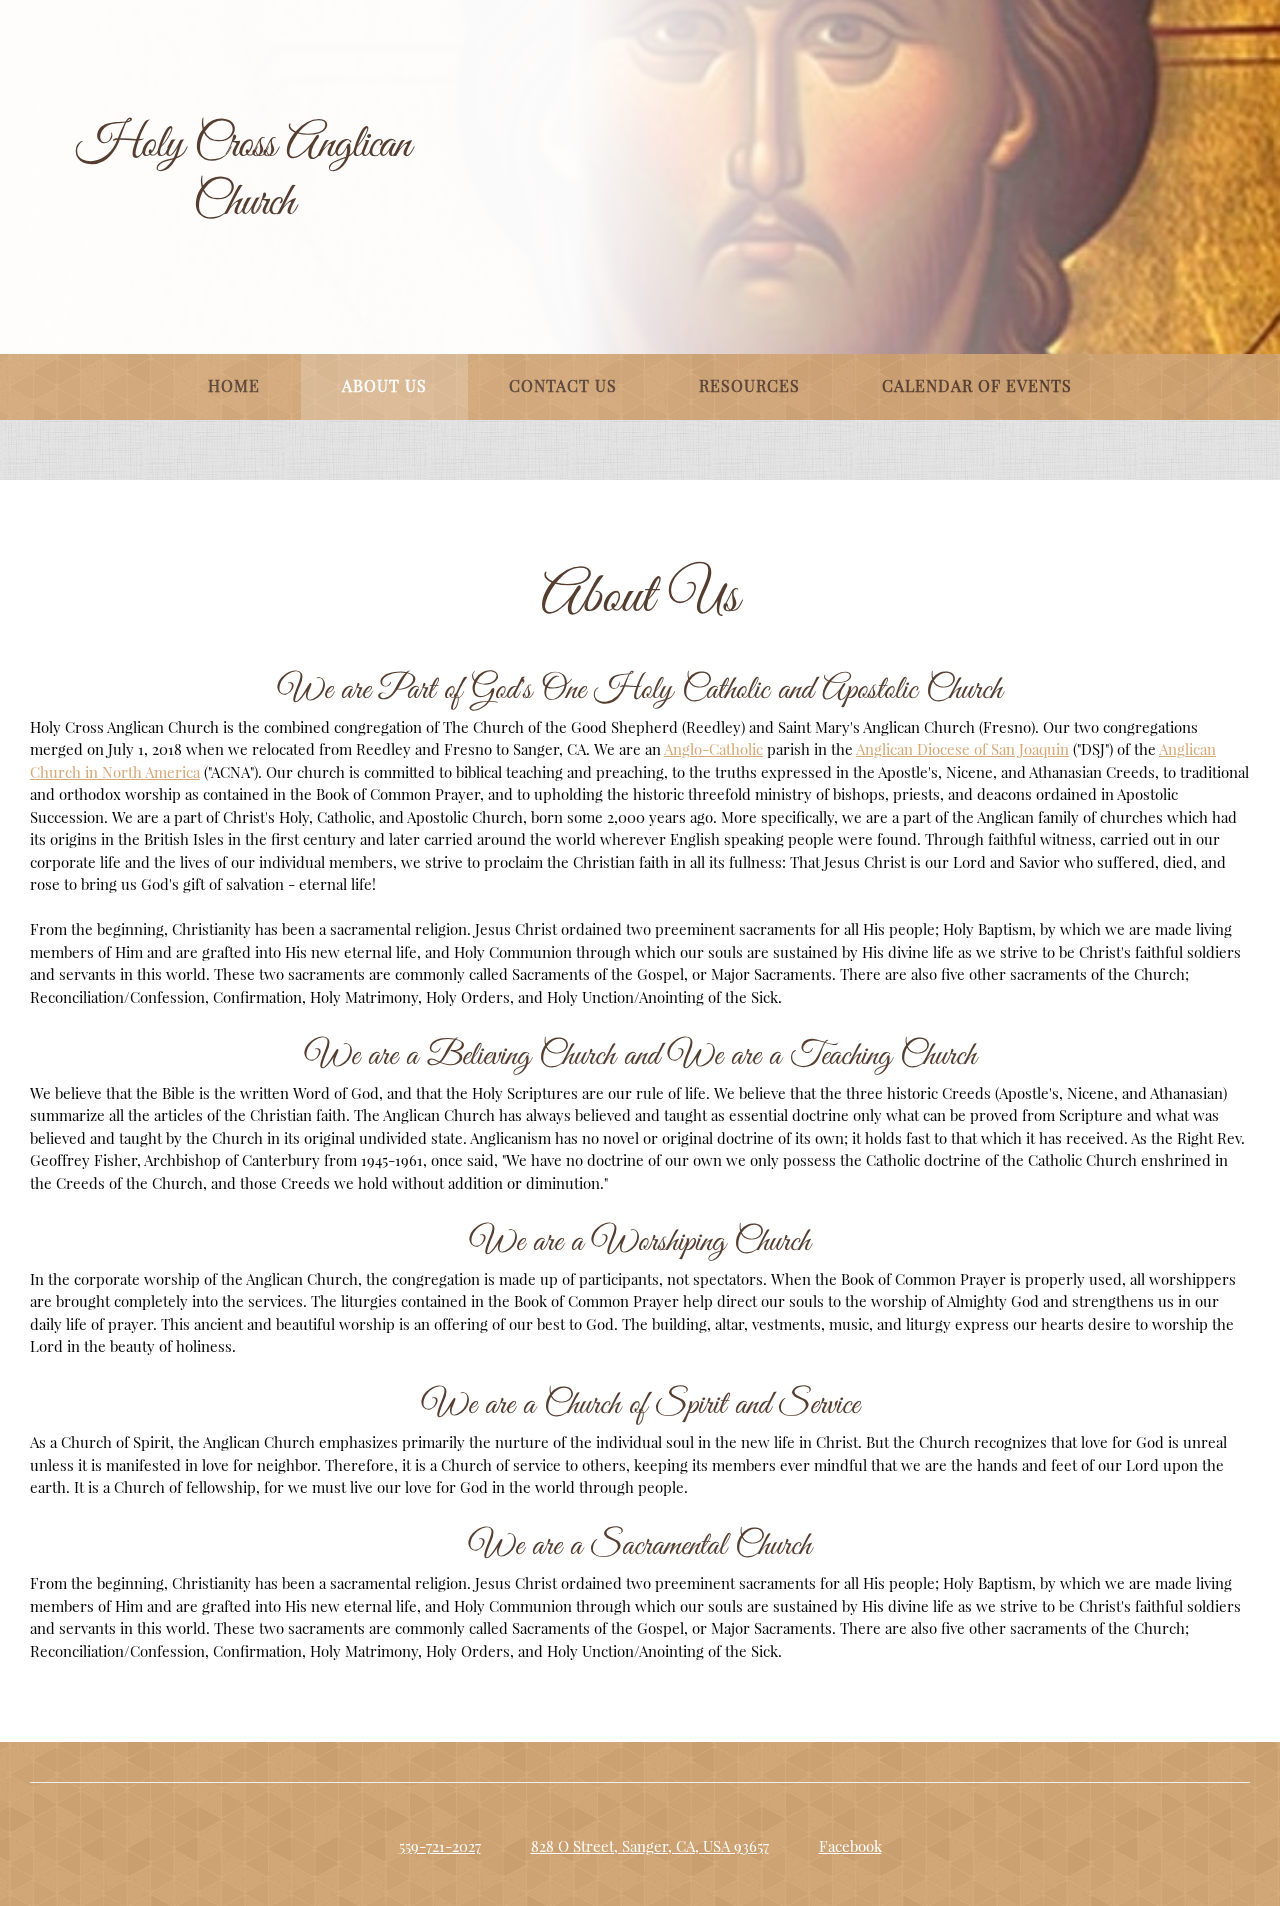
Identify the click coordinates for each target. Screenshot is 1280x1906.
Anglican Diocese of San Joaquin (962, 749)
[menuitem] (234, 387)
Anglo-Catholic (713, 749)
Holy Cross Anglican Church (243, 174)
